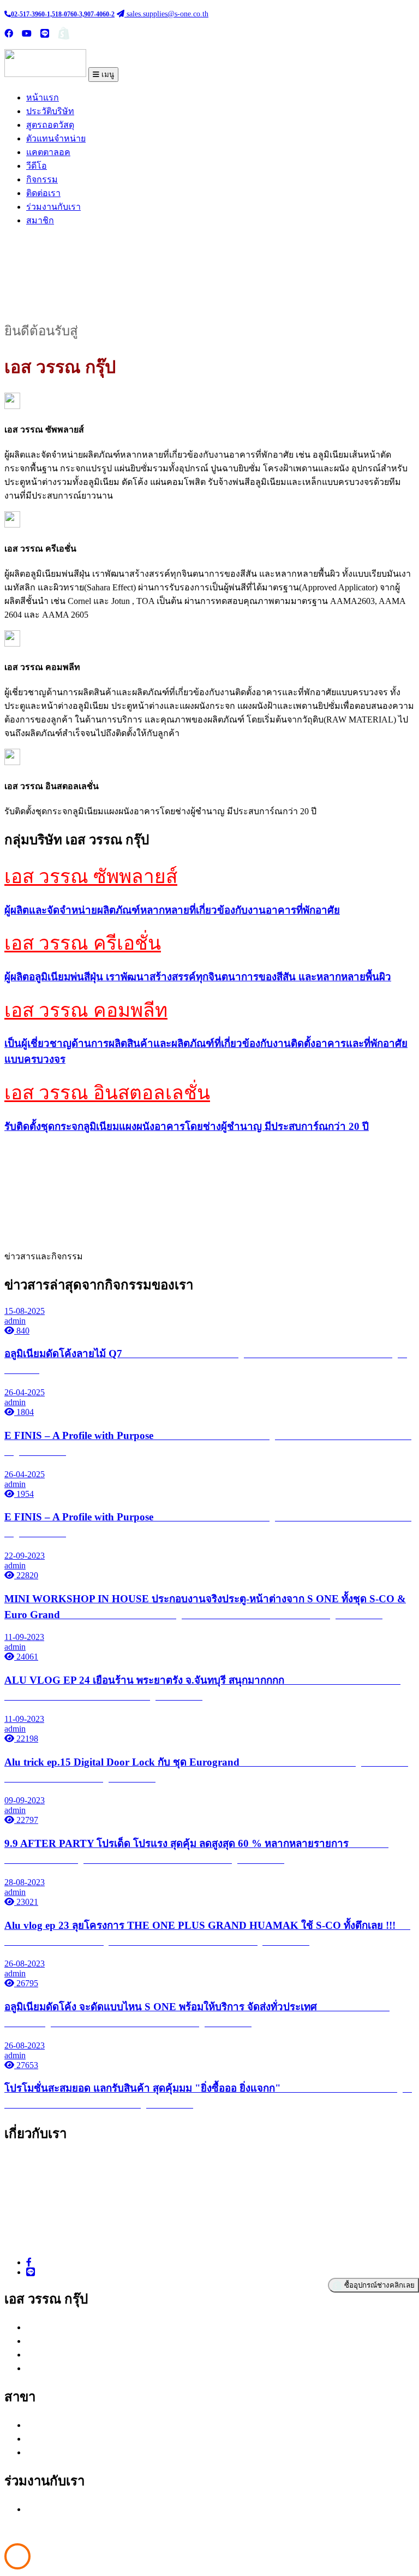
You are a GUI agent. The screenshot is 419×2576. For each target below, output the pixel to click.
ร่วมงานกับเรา (53, 207)
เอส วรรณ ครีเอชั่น (83, 943)
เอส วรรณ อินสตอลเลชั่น (107, 1093)
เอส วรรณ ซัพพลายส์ (91, 877)
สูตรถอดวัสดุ (50, 125)
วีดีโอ (37, 166)
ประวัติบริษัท (50, 111)
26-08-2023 (25, 1964)
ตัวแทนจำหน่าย (56, 138)
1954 (24, 1494)
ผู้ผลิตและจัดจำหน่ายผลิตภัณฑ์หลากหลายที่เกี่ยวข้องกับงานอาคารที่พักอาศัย (172, 910)
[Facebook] (29, 2262)
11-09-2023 (24, 1637)
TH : (151, 34)
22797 (26, 1820)
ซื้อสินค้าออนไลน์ (106, 34)
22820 (26, 1575)
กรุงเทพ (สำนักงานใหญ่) (72, 2425)
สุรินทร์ (40, 2452)
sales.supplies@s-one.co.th (166, 14)
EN (168, 34)
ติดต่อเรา (43, 193)
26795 (26, 1983)
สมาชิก (40, 220)
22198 (26, 1739)
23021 (26, 1902)
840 (22, 1331)
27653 (26, 2065)
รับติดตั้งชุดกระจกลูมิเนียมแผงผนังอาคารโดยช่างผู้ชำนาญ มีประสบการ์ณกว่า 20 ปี (187, 1126)
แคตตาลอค (48, 152)
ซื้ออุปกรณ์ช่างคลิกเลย (378, 2285)
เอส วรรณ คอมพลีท (86, 1011)
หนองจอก (45, 2439)
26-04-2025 (25, 1392)
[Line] (31, 2272)
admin (15, 1321)
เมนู (107, 75)
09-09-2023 (25, 1800)
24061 (26, 1657)
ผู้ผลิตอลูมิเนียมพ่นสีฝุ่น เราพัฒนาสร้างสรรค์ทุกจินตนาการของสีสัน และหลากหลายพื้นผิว (198, 977)
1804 (24, 1412)
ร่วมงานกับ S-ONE (65, 2509)
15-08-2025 (25, 1311)
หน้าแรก (43, 97)
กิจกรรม (42, 179)
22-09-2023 (25, 1556)
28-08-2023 (25, 1882)
